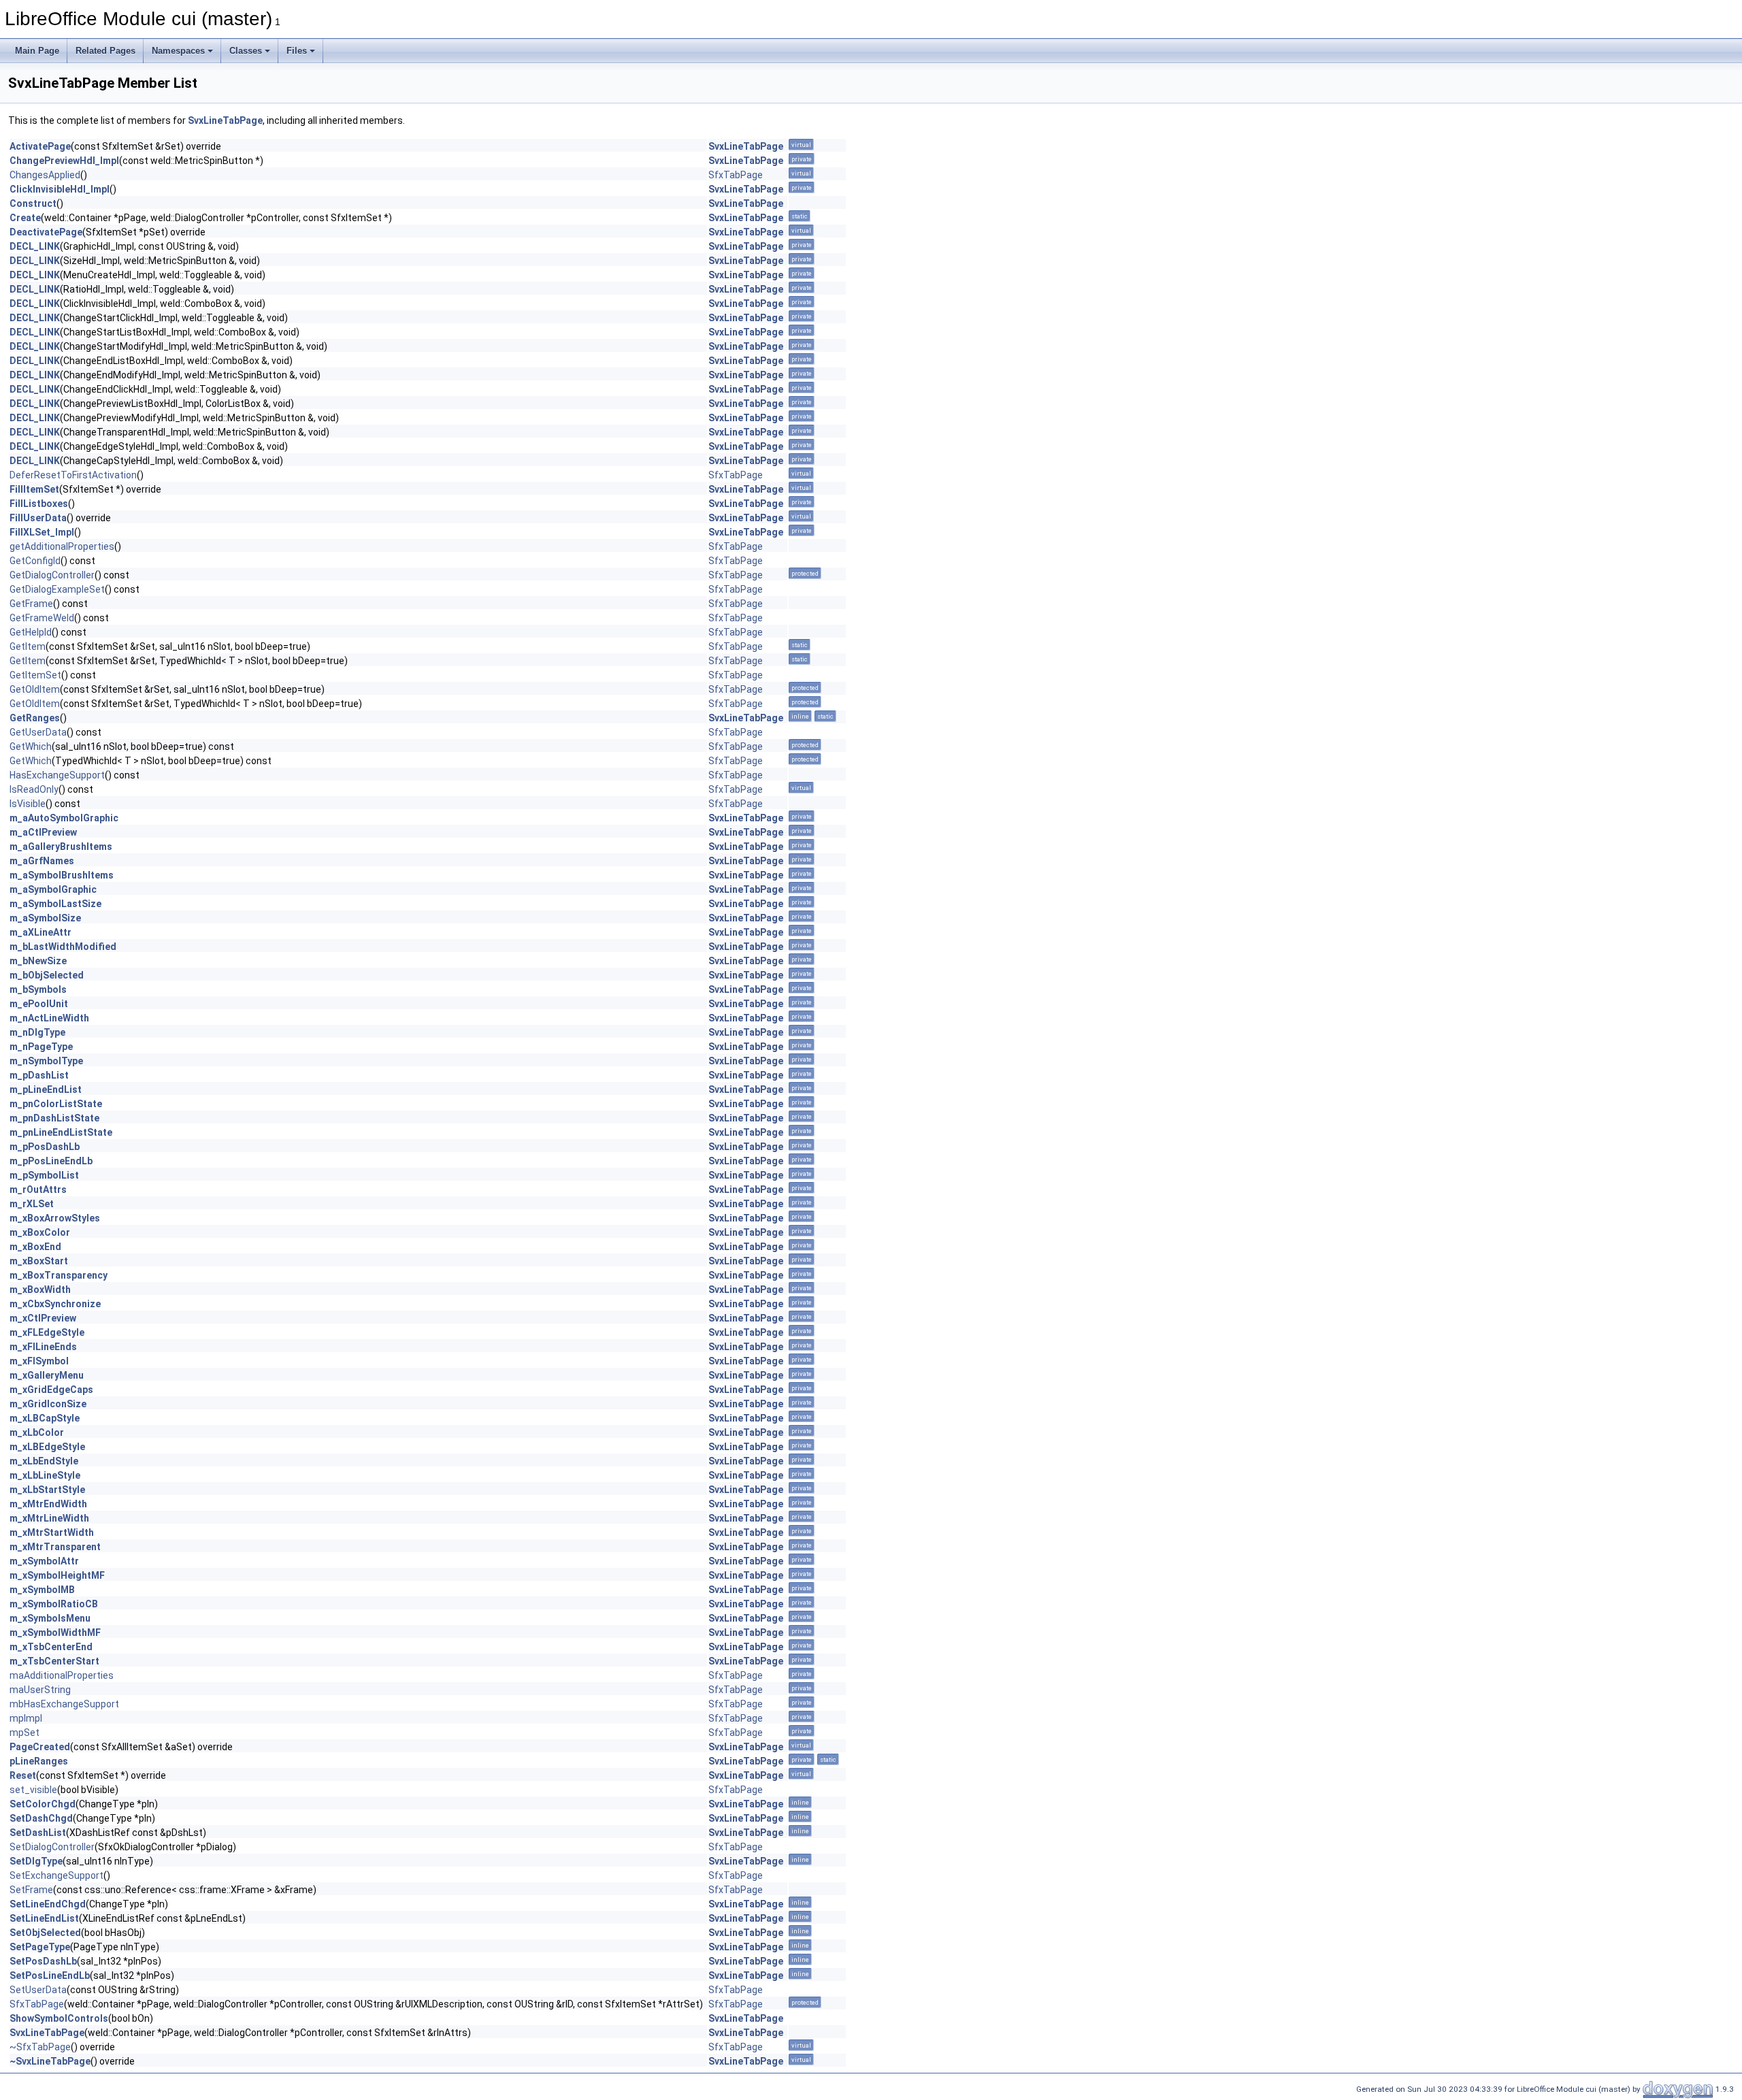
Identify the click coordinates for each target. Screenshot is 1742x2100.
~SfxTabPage (40, 2047)
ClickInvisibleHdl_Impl (60, 189)
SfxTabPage (736, 175)
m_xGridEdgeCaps (51, 1390)
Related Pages (105, 51)
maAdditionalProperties (62, 1675)
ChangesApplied (45, 175)
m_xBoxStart (39, 1261)
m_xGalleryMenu (47, 1375)
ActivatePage (40, 146)
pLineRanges (39, 1761)
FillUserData (38, 518)
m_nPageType (41, 1047)
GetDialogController (52, 575)
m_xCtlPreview (43, 1318)
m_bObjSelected (47, 975)
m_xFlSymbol (39, 1361)
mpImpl (26, 1718)
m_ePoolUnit (39, 1004)
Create (25, 218)
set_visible (33, 1790)
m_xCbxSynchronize (55, 1304)
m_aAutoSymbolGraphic (64, 818)
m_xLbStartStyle (47, 1490)
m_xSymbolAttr (44, 1561)
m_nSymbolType (46, 1061)
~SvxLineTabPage (50, 2061)
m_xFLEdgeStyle (47, 1332)
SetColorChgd (43, 1804)
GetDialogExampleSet (57, 589)
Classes (246, 51)
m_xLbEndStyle (44, 1461)
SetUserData (38, 1990)
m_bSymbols (38, 989)
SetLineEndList (44, 1918)
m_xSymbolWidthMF (55, 1633)
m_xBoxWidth (40, 1290)
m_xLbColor (37, 1432)
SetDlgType (36, 1861)
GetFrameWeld (42, 618)
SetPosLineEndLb (50, 1975)
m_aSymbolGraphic (53, 889)
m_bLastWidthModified (63, 947)
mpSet (24, 1733)
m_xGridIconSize (48, 1404)
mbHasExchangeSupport (64, 1704)
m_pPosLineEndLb (51, 1161)
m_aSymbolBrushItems (62, 875)
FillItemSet (34, 489)
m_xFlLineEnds (43, 1347)
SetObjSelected (45, 1933)
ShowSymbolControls (59, 2018)
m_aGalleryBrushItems (61, 847)
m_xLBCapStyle (45, 1418)
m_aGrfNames (42, 861)
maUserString (40, 1690)
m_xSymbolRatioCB (54, 1604)
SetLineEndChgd (48, 1904)
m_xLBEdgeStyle (47, 1447)
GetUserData (38, 732)
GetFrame (31, 604)
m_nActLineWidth (49, 1018)
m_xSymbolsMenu (50, 1618)
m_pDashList (39, 1075)
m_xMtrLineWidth (49, 1518)
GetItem (28, 646)
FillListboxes (39, 504)
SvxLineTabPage (225, 120)
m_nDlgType (37, 1032)
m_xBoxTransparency (59, 1275)
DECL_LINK (35, 246)
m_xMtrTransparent (55, 1547)
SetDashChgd (41, 1818)
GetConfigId (35, 561)
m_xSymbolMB (42, 1590)
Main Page (37, 51)
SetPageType (40, 1947)
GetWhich (31, 747)
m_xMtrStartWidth (52, 1532)
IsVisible (28, 804)
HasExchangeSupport (57, 775)
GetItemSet (35, 675)
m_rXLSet (32, 1204)
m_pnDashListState (54, 1118)
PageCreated (40, 1747)
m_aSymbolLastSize (55, 904)
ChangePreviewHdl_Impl (64, 161)
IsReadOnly (34, 789)
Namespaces (178, 51)
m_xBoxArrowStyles (55, 1218)
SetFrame (31, 1890)
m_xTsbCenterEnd (51, 1647)
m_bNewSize (38, 961)
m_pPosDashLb (45, 1147)
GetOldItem (35, 689)
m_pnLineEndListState (61, 1132)
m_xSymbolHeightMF (57, 1575)
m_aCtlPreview (43, 832)
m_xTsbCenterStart (54, 1661)
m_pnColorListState (56, 1104)
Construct (33, 203)
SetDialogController (52, 1847)
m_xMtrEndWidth (48, 1504)
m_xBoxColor (40, 1232)
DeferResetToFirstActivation (73, 475)
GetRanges (35, 718)
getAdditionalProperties (62, 546)
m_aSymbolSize (45, 918)
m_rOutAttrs (38, 1190)
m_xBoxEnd (35, 1247)
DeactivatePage (46, 232)
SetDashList (38, 1833)
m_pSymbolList (44, 1175)
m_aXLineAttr (40, 932)
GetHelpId (31, 632)
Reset (23, 1775)
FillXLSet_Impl (42, 532)
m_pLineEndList (46, 1089)
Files (297, 51)
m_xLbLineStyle (45, 1475)
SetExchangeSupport (56, 1875)
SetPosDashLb (43, 1961)
